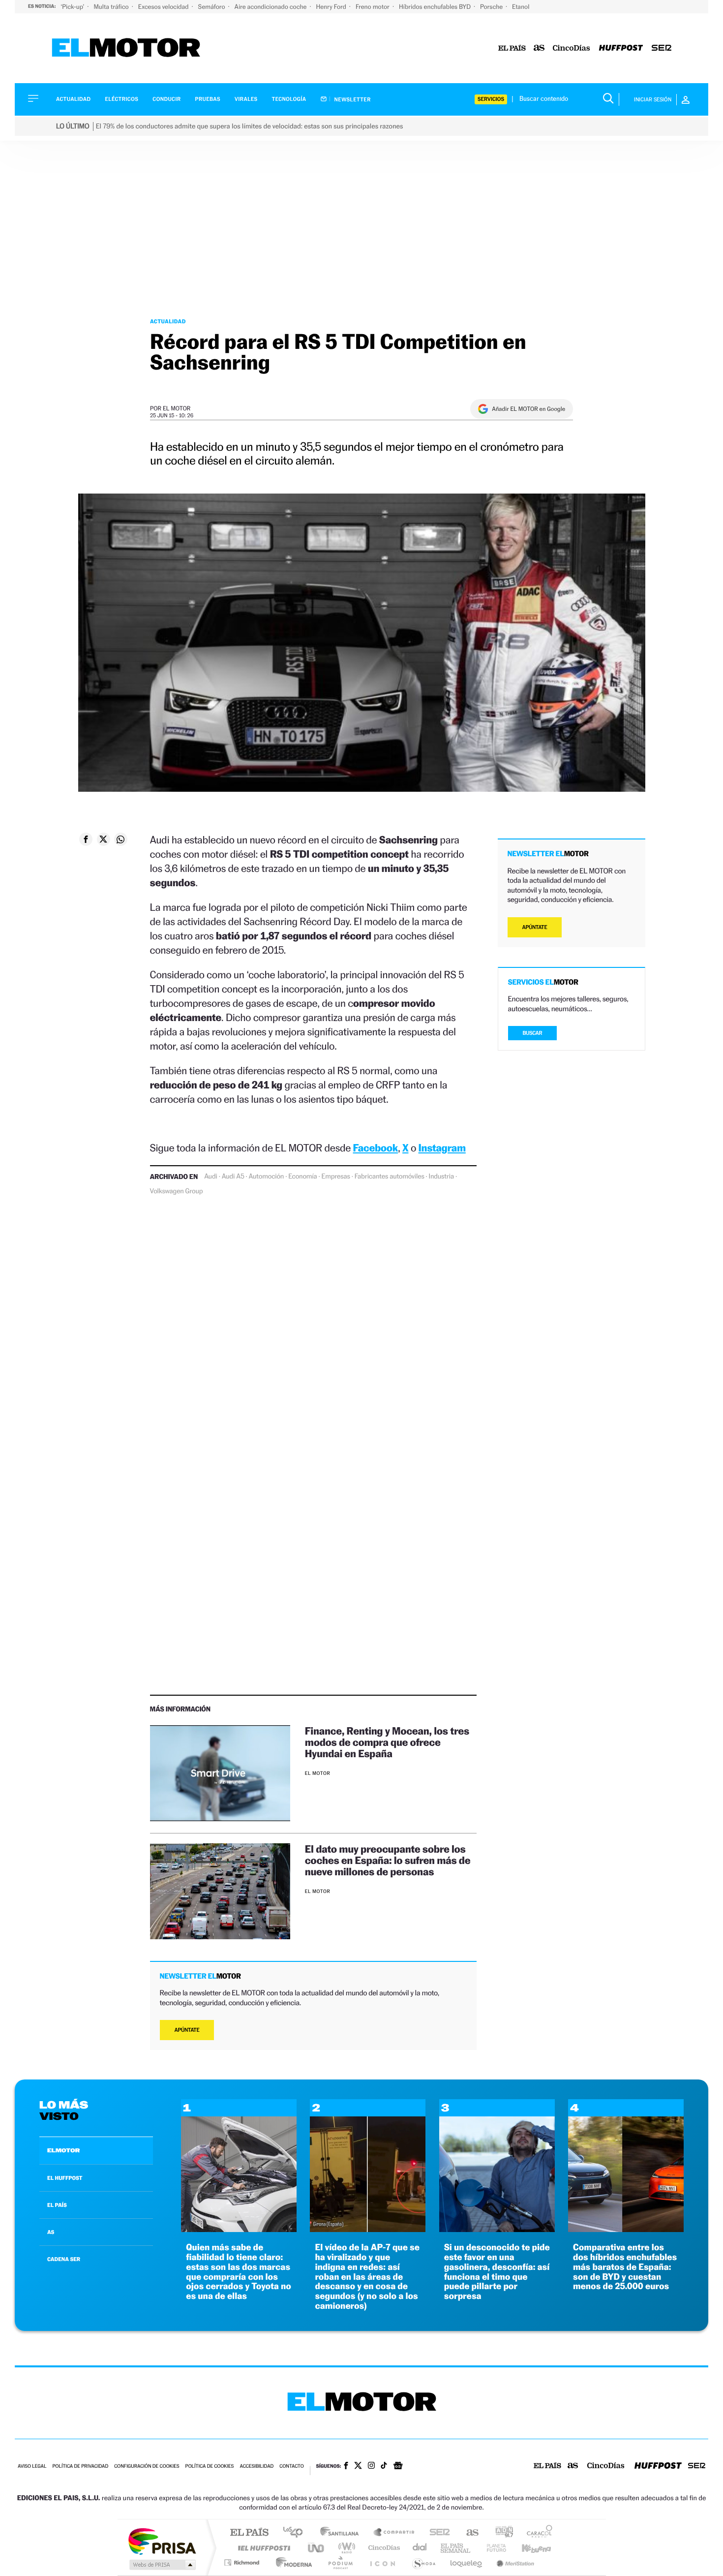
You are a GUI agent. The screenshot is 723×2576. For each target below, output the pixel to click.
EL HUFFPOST (65, 2178)
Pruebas (208, 99)
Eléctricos (121, 99)
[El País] (512, 48)
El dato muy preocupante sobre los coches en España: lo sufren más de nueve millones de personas (388, 1860)
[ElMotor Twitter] (358, 2467)
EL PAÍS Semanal (456, 2548)
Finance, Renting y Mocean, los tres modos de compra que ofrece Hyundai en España (387, 1742)
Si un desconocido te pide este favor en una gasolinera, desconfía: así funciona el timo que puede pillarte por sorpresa (497, 2272)
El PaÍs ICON (382, 2562)
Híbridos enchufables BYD (436, 7)
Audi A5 (233, 1177)
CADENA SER (64, 2259)
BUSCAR (533, 1033)
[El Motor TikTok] (384, 2466)
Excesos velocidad (164, 7)
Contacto (291, 2467)
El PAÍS (249, 2533)
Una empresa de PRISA (162, 2541)
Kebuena (528, 2548)
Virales (246, 99)
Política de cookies (210, 2467)
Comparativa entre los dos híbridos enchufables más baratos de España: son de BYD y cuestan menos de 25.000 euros (625, 2267)
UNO (317, 2548)
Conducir (166, 99)
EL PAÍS (57, 2205)
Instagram (442, 1148)
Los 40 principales (296, 2533)
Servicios (491, 99)
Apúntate (187, 2030)
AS (51, 2232)
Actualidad (73, 99)
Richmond (243, 2562)
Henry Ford (332, 7)
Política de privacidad (80, 2467)
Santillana (342, 2533)
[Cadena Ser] (662, 48)
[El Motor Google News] (398, 2467)
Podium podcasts (340, 2562)
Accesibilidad (256, 2467)
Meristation (514, 2562)
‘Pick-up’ (73, 7)
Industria (441, 1177)
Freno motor (373, 7)
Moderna (291, 2562)
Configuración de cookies (147, 2467)
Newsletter (352, 99)
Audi (211, 1177)
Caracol (537, 2533)
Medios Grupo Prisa (162, 2565)
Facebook (376, 1148)
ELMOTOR (63, 2150)
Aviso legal (32, 2467)
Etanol (521, 7)
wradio (345, 2548)
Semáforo (212, 7)
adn (500, 2533)
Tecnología (289, 99)
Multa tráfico (112, 7)
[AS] (539, 48)
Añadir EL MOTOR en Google (528, 409)
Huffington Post (262, 2548)
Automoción (267, 1177)
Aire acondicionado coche (271, 7)
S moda (423, 2562)
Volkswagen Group (177, 1191)
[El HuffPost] (621, 48)
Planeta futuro (492, 2548)
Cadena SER (437, 2533)
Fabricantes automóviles (390, 1177)
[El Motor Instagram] (371, 2466)
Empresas (336, 1177)
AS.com (468, 2533)
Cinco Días (383, 2548)
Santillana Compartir (394, 2533)
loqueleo (467, 2562)
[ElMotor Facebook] (346, 2467)
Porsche (492, 7)
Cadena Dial (420, 2548)
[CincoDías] (572, 48)
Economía (302, 1177)
